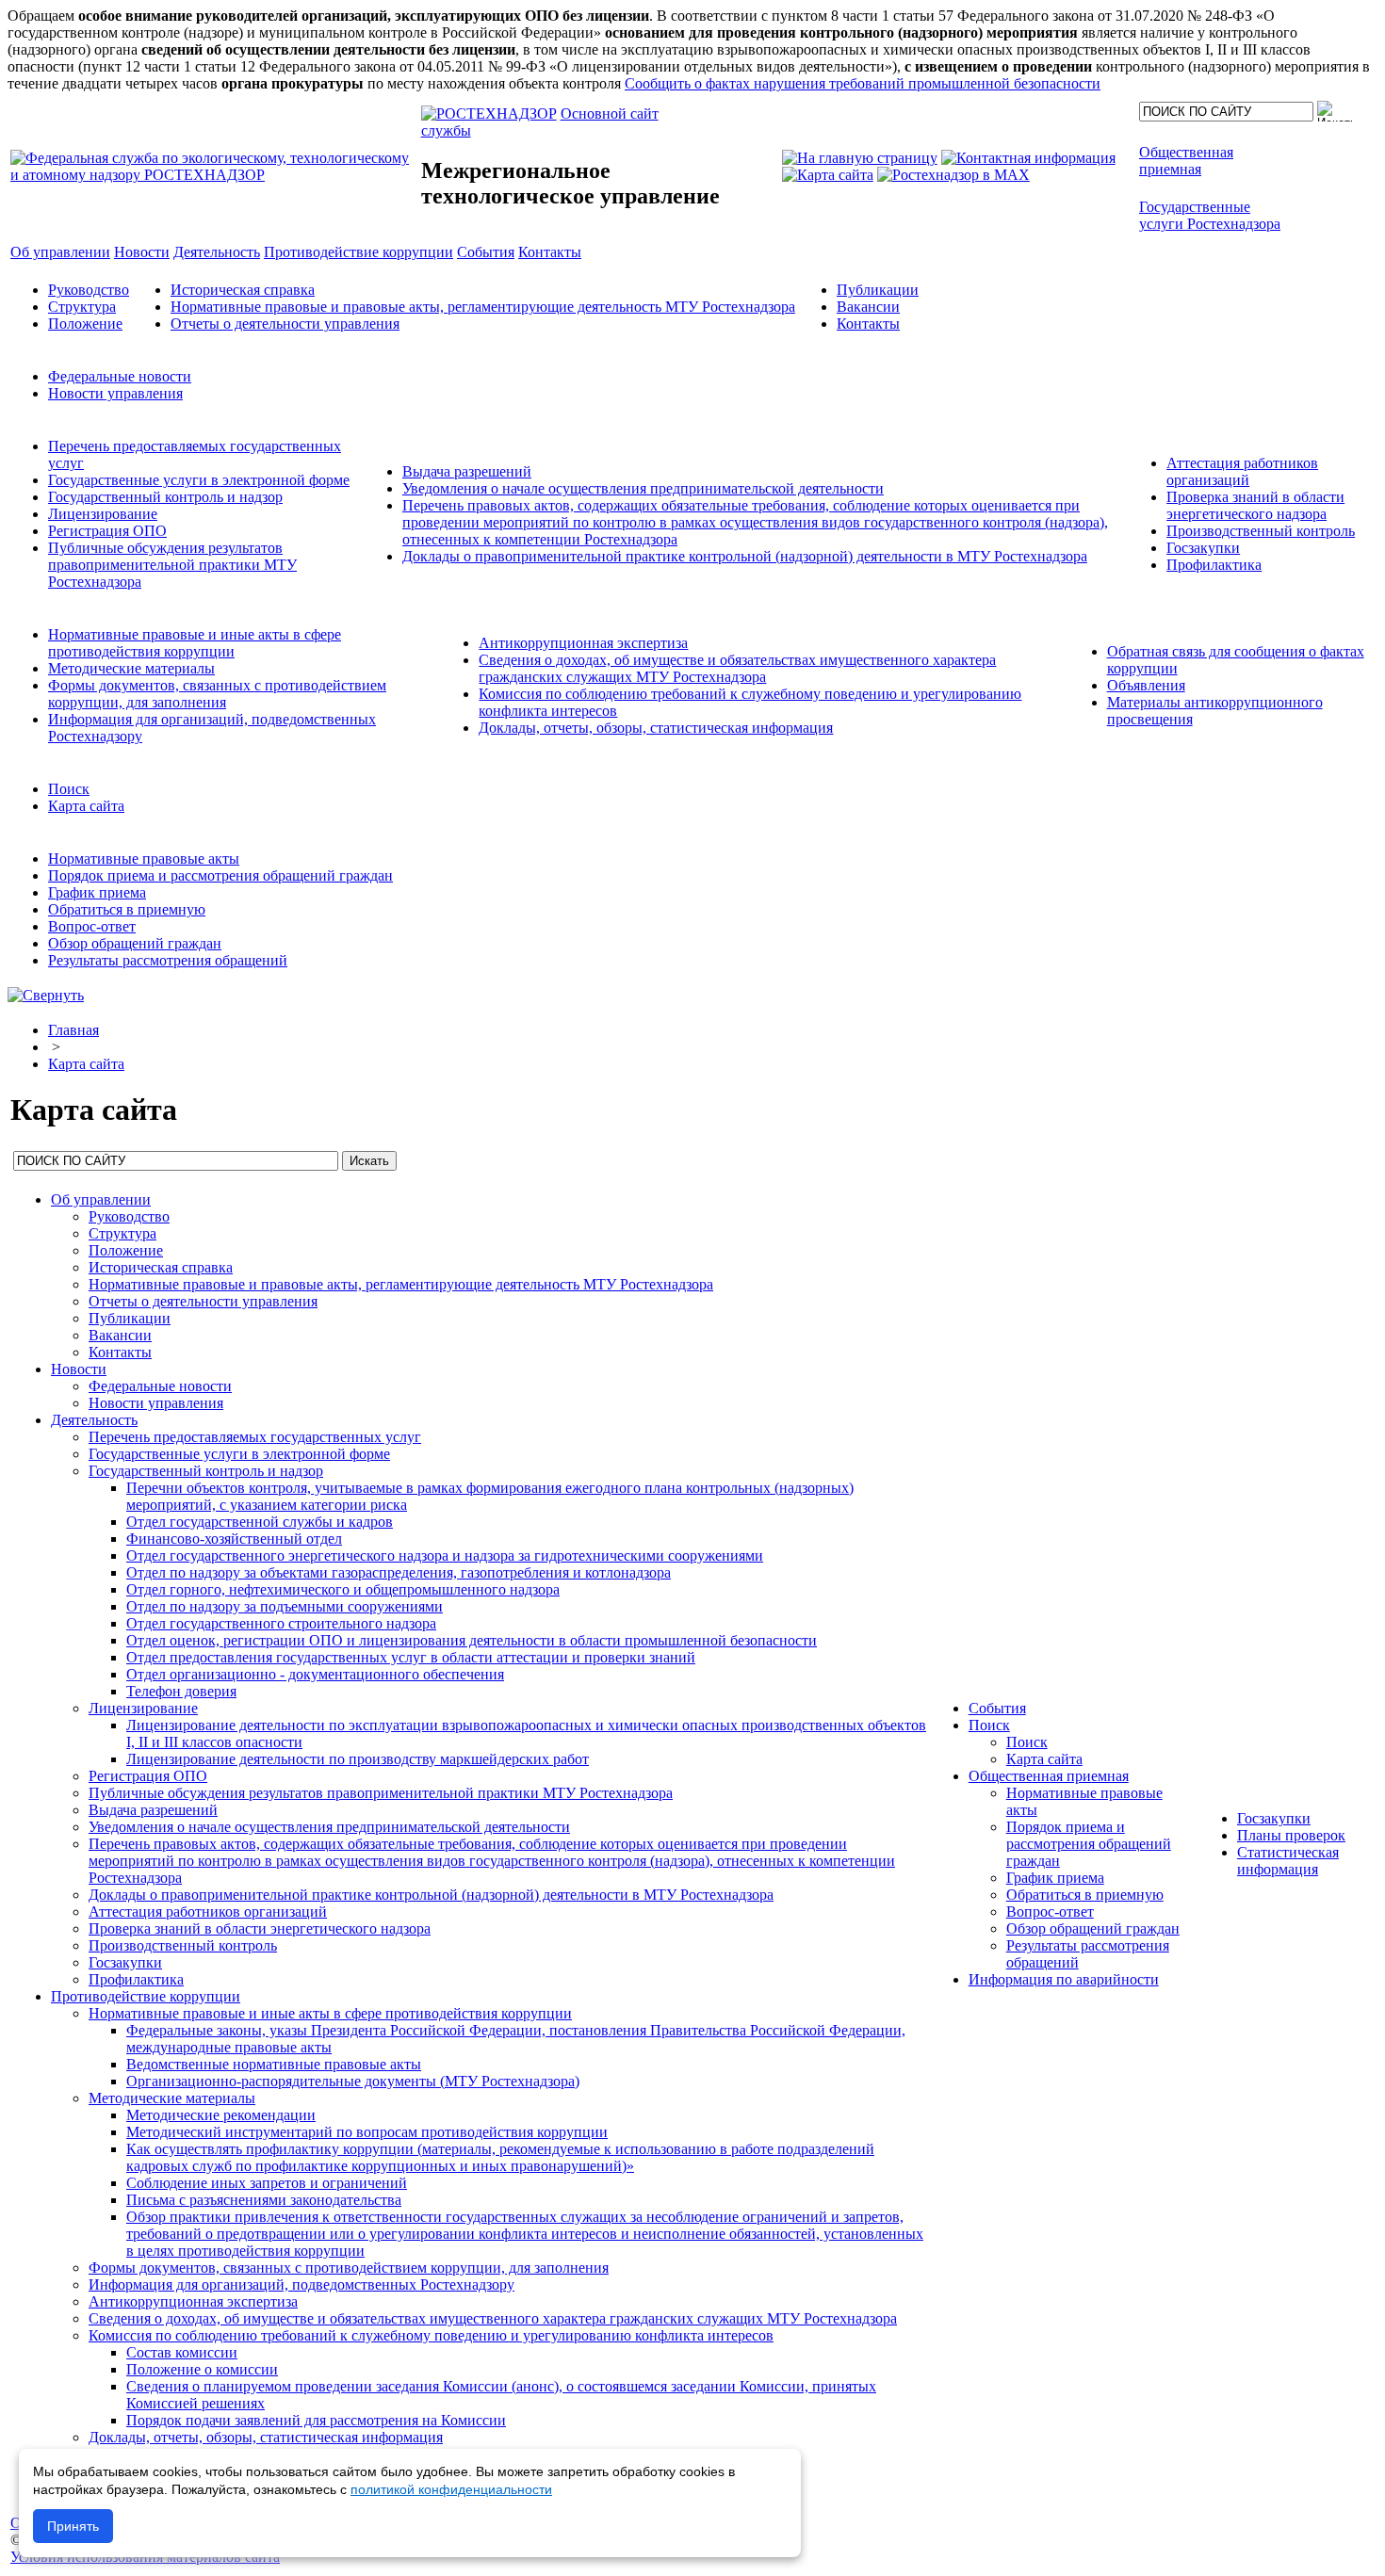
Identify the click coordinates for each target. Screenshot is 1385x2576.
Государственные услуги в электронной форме (199, 480)
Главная (73, 1030)
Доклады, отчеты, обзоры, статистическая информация (656, 728)
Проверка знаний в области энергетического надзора (1255, 505)
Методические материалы (131, 668)
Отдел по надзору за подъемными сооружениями (285, 1606)
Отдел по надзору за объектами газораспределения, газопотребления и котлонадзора (399, 1572)
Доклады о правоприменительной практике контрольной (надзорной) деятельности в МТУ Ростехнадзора (745, 556)
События (997, 1708)
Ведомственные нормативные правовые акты (274, 2064)
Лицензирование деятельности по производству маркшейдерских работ (358, 1759)
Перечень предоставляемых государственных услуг (255, 1437)
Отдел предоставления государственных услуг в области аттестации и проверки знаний (411, 1657)
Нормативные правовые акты (144, 859)
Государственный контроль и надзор (165, 497)
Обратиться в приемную (127, 909)
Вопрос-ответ (92, 926)
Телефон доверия (181, 1691)
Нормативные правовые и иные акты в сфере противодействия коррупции (195, 643)
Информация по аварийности (1064, 1979)
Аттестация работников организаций (1242, 471)
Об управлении (101, 1199)
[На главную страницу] (860, 158)
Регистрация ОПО (107, 531)
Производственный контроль (1261, 531)
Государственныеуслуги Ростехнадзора (1210, 215)
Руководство (89, 290)
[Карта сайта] (828, 175)
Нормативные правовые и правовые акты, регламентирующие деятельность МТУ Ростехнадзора (483, 307)
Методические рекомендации (221, 2115)
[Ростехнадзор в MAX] (953, 175)
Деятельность (94, 1420)
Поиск (69, 789)
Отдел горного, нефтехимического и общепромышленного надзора (343, 1589)
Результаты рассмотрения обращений (168, 960)
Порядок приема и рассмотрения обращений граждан (220, 875)
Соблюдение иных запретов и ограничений (267, 2183)
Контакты (868, 324)
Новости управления (115, 393)
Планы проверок (1291, 1835)
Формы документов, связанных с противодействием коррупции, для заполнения (217, 694)
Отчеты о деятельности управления (285, 324)
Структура (82, 307)
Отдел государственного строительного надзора (281, 1623)
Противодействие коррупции (146, 1996)
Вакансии (868, 307)
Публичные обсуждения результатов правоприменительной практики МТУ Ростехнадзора (172, 565)
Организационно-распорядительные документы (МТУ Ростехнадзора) (353, 2081)
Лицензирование (103, 514)
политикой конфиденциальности (451, 2489)
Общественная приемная (1049, 1776)
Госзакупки (1203, 548)
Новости (79, 1369)
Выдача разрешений (467, 471)
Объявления (1146, 685)
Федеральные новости (120, 376)
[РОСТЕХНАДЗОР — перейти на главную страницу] (214, 175)
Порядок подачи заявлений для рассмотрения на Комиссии (316, 2420)
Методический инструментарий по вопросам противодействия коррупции (367, 2132)
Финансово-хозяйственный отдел (234, 1539)
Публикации (878, 290)
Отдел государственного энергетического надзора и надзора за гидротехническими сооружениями (445, 1555)
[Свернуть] (46, 995)
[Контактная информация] (1028, 158)
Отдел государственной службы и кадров (260, 1522)
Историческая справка (243, 290)
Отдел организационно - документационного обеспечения (315, 1674)
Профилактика (1214, 565)
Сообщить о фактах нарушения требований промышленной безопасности (863, 83)
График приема (97, 892)
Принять (73, 2526)
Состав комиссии (182, 2352)
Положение (85, 324)
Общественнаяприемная (1186, 161)
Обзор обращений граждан (135, 943)
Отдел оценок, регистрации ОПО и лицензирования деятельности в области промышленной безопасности (472, 1640)
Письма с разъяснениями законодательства (264, 2200)
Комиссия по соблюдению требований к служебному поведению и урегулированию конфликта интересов (431, 2335)
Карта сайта (86, 806)
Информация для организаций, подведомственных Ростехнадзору (301, 2284)
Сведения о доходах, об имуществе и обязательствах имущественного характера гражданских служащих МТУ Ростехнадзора (737, 668)
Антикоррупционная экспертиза (583, 643)
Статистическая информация (1288, 1861)
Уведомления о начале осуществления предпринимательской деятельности (643, 488)
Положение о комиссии (202, 2369)
